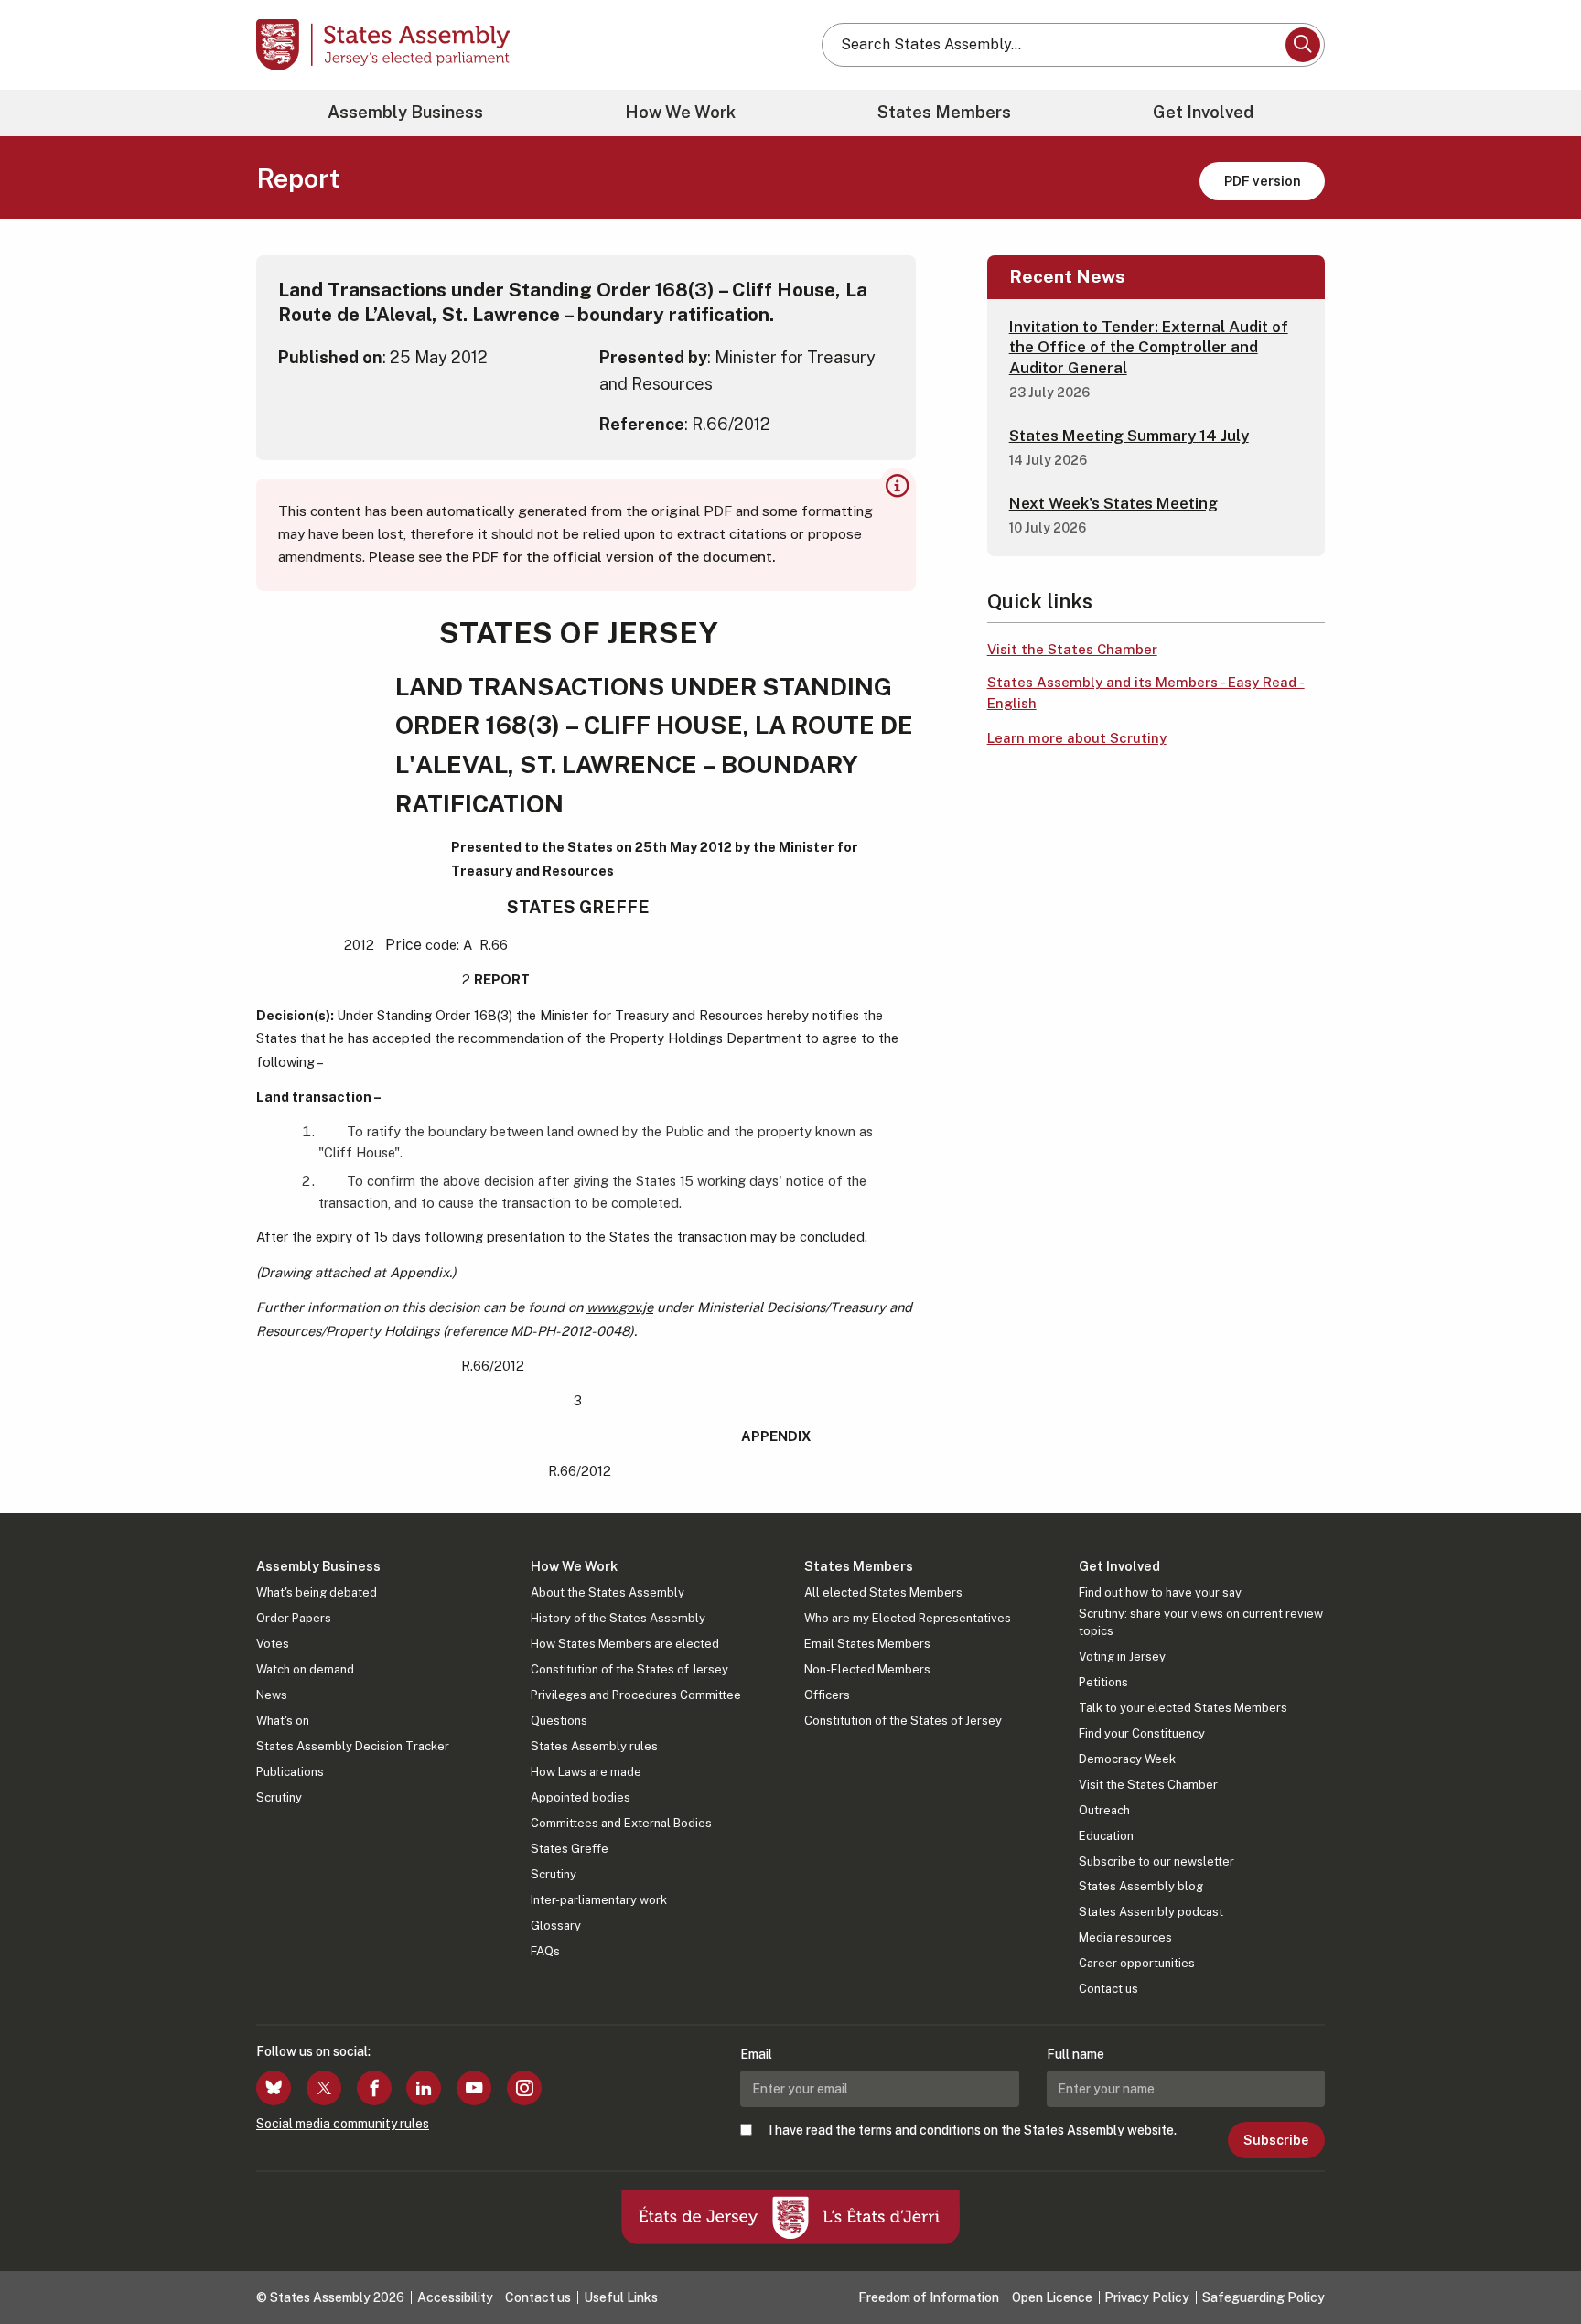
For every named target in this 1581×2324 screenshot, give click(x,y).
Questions (559, 1721)
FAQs (545, 1951)
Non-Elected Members (867, 1669)
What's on (283, 1721)
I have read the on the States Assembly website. (973, 2130)
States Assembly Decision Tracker (353, 1746)
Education (1106, 1836)
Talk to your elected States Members (1183, 1708)
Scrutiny (279, 1797)
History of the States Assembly (618, 1618)
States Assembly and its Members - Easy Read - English (1146, 693)
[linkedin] (424, 2088)
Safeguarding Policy (1264, 2297)
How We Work (680, 112)
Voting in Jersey (1122, 1657)
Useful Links (621, 2297)
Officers (827, 1695)
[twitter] (324, 2088)
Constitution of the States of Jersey (629, 1669)
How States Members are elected (625, 1644)
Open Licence (1052, 2297)
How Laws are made (586, 1772)
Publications (290, 1772)
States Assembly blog (1141, 1886)
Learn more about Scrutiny (1077, 738)
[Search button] (1303, 45)
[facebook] (374, 2088)
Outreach (1104, 1810)
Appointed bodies (581, 1797)
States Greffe (570, 1849)
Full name (1076, 2054)
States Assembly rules (594, 1746)
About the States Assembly (608, 1592)
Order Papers (294, 1618)
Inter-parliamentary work (599, 1900)
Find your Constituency (1142, 1733)
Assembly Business (405, 112)
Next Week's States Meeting (1113, 503)
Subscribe (1276, 2140)
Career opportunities (1137, 1963)
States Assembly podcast (1151, 1912)
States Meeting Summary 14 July (1129, 436)
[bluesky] (274, 2088)
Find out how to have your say (1160, 1592)
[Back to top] (1536, 2262)
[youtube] (474, 2088)
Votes (273, 1644)
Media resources (1125, 1937)
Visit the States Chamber (1072, 649)
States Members (944, 112)
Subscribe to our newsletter (1156, 1861)
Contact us (1108, 1989)
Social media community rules (343, 2124)
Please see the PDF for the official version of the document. (572, 557)
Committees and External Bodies (621, 1823)
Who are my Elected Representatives (908, 1618)
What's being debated (317, 1592)
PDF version (1263, 181)
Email (756, 2054)
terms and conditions (920, 2130)
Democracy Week (1127, 1759)
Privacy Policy (1147, 2297)
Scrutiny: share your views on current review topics (1201, 1622)
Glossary (556, 1926)
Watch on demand (305, 1669)
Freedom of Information (929, 2297)
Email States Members (867, 1644)
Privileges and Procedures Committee (636, 1695)
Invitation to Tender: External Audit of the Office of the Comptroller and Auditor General (1149, 347)
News (272, 1695)
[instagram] (524, 2088)
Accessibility (455, 2297)
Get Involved (1203, 112)
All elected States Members (883, 1592)
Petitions (1103, 1682)
